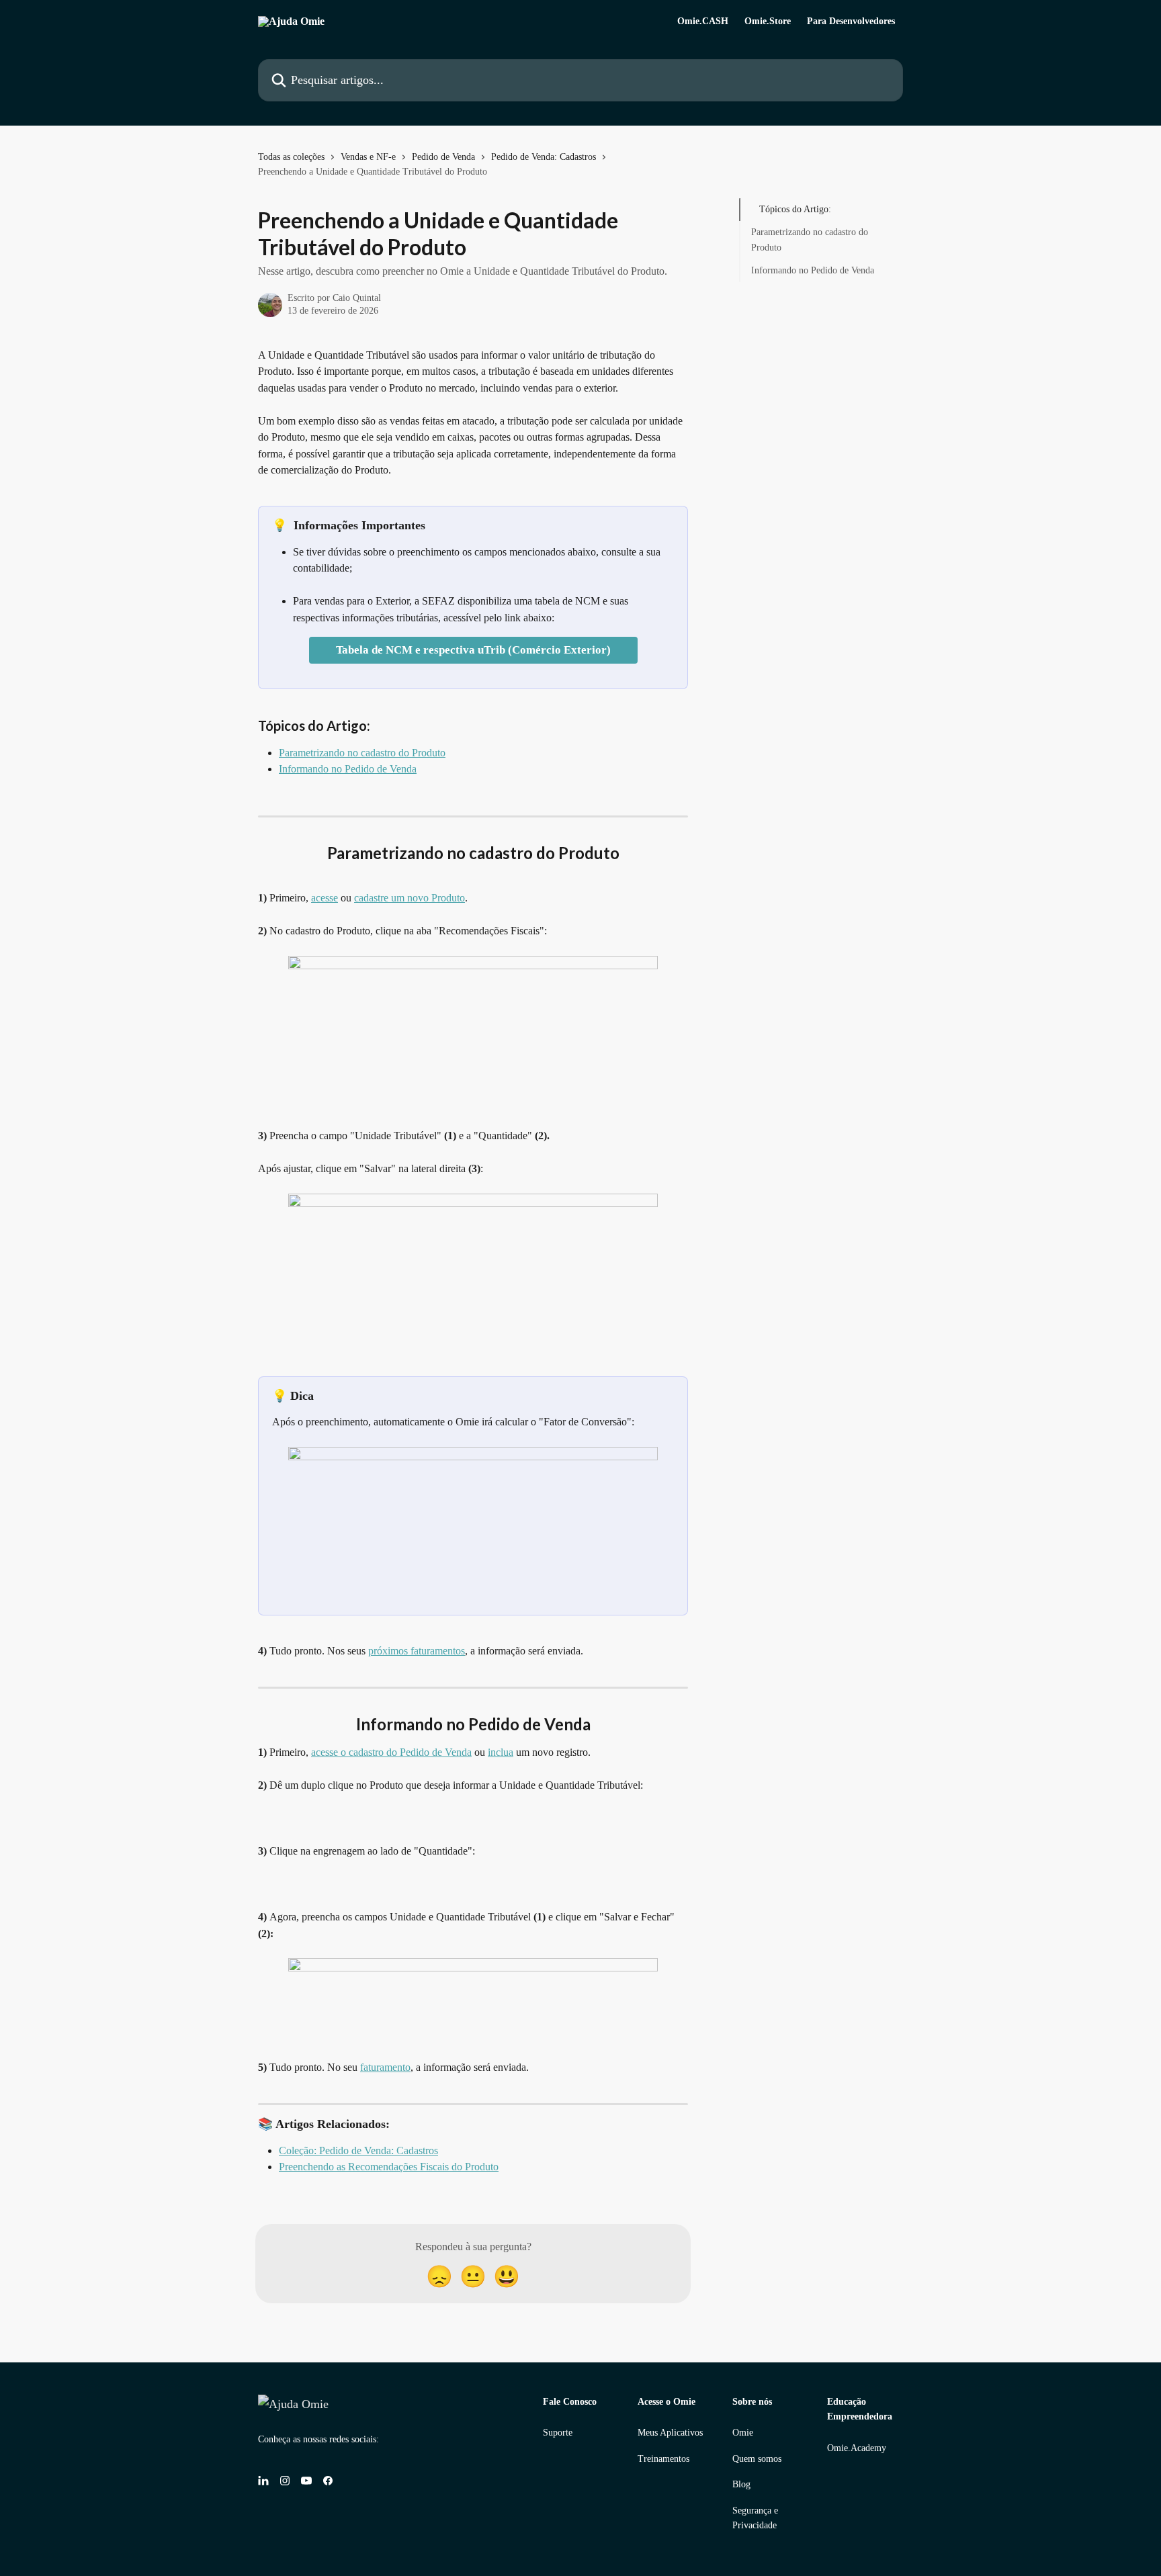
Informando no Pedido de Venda (348, 769)
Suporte (558, 2433)
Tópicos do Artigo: (795, 209)
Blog (741, 2484)
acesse (325, 898)
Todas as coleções (291, 157)
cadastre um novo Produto (410, 898)
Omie (743, 2433)
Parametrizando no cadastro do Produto (362, 753)
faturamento (385, 2067)
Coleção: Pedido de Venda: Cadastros (358, 2150)
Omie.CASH (703, 21)
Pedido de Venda (443, 157)
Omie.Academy (857, 2448)
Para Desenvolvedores (851, 21)
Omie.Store (768, 21)
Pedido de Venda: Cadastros (544, 157)
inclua (501, 1752)
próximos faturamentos (417, 1651)
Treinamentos (663, 2459)
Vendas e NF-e (368, 157)
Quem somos (757, 2459)
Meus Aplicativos (670, 2433)
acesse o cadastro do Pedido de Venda (391, 1752)
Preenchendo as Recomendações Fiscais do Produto (389, 2167)
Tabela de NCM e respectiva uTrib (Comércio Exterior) (473, 650)
